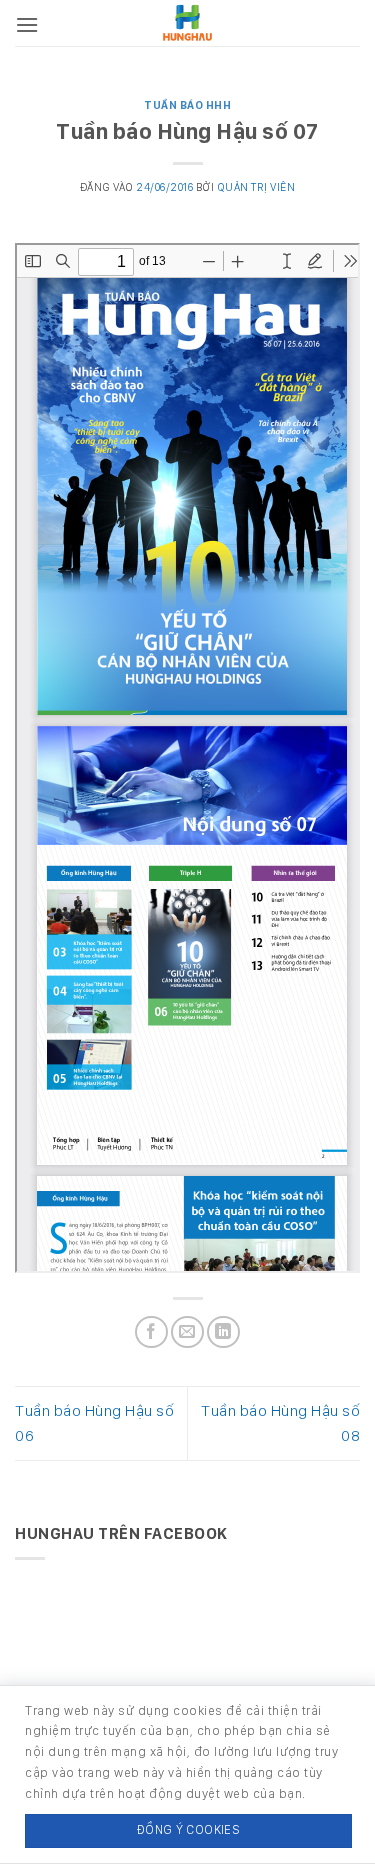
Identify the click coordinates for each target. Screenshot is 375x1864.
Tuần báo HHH (187, 105)
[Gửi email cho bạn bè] (187, 1332)
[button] (27, 24)
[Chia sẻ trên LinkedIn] (223, 1332)
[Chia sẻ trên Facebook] (151, 1332)
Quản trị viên (256, 187)
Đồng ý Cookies (188, 1829)
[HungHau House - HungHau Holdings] (187, 22)
